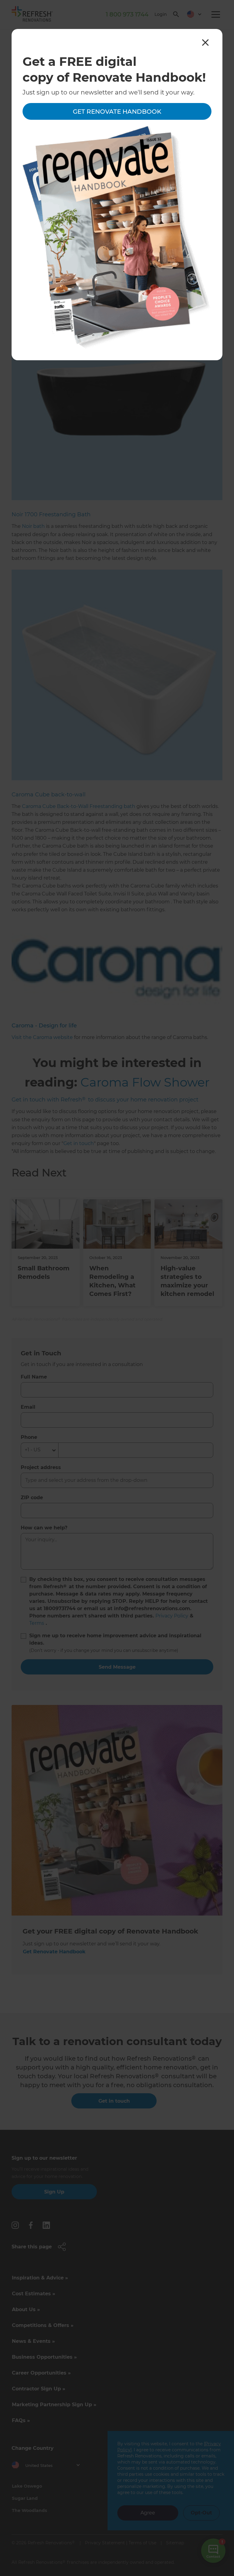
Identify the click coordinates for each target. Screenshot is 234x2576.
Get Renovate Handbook (117, 112)
